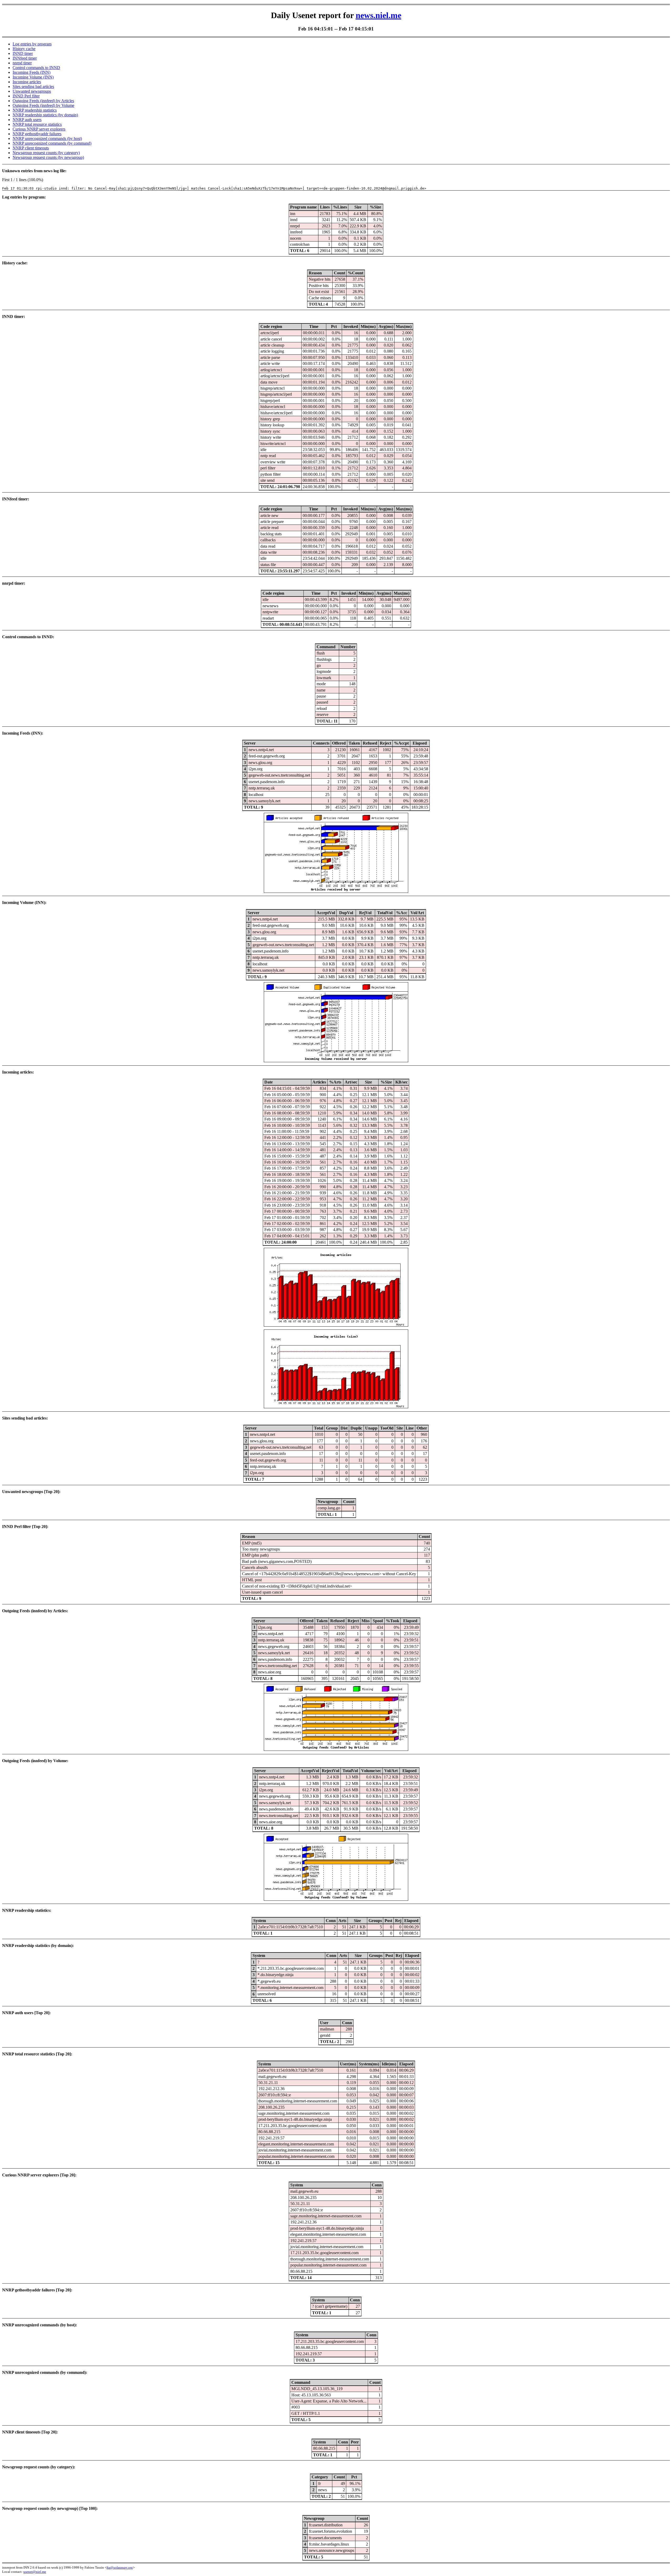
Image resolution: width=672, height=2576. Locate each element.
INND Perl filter (26, 96)
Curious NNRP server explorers (39, 129)
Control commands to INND (36, 68)
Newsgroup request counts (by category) (46, 153)
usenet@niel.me (35, 2572)
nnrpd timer (22, 63)
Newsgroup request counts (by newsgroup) (48, 157)
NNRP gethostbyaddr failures (37, 134)
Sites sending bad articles (33, 87)
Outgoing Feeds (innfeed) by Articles (43, 101)
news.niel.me (379, 15)
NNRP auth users (27, 120)
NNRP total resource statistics (37, 124)
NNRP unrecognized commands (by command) (52, 143)
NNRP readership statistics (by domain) (45, 115)
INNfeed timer (25, 58)
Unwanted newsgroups (32, 91)
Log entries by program (32, 44)
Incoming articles (27, 82)
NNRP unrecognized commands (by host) (47, 138)
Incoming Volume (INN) (33, 77)
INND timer (23, 53)
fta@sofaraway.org (120, 2567)
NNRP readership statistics (35, 110)
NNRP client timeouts (31, 148)
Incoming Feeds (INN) (31, 72)
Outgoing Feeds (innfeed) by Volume (43, 105)
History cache (24, 49)
